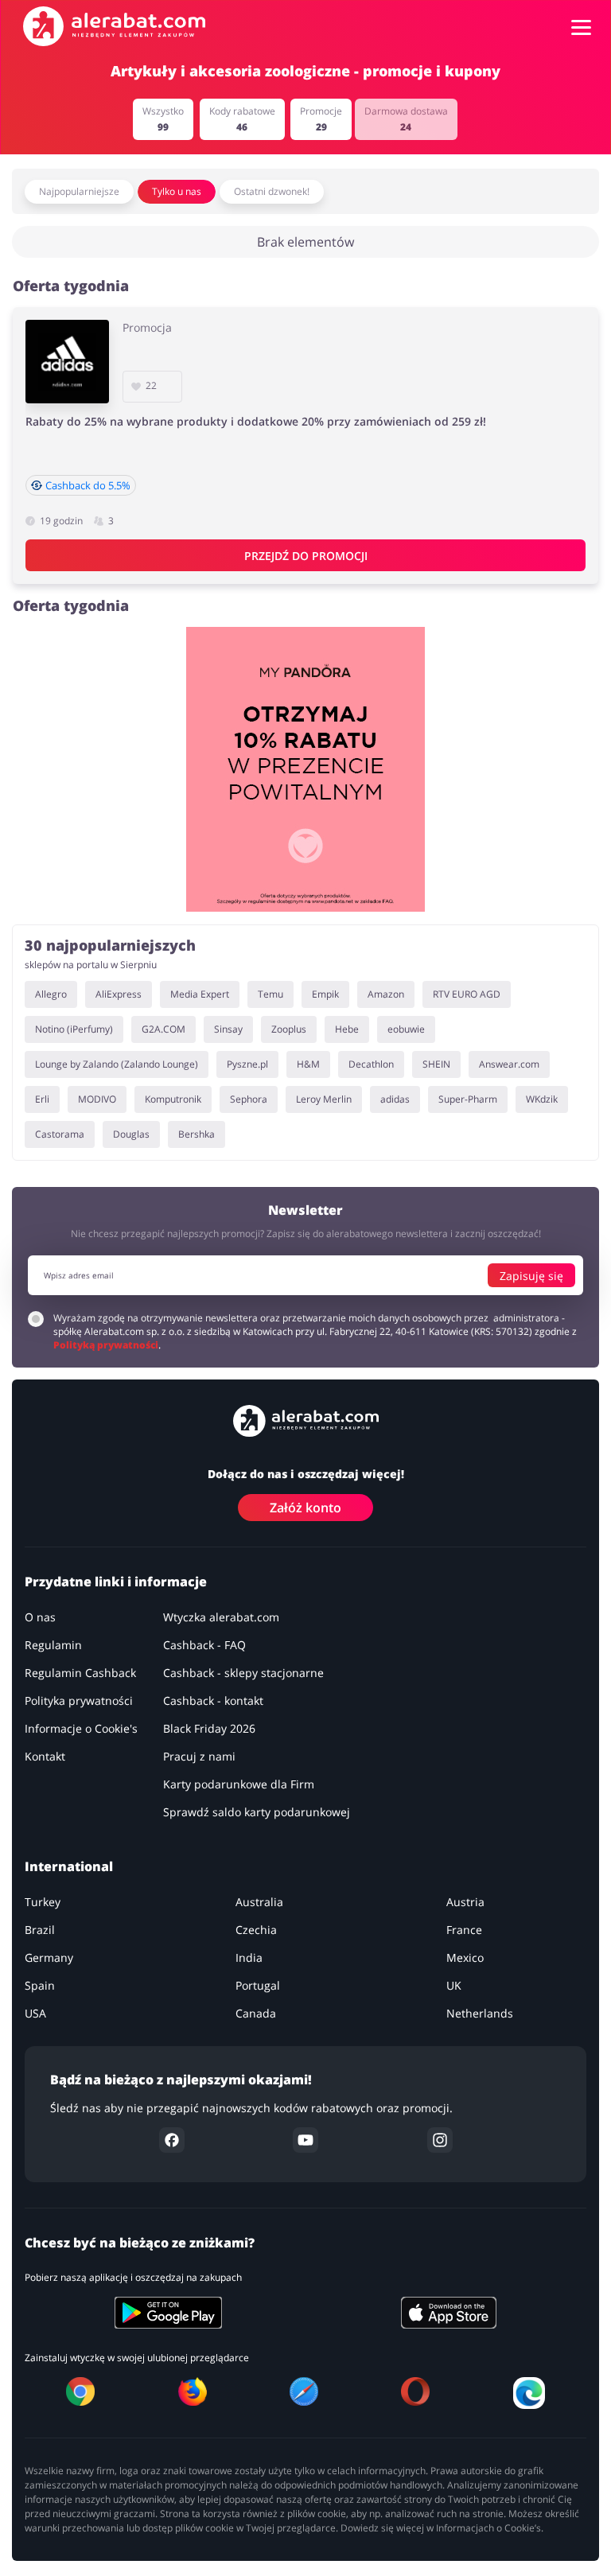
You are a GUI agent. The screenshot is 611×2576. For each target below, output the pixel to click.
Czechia (256, 1930)
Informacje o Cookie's (81, 1729)
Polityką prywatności (106, 1346)
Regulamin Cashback (80, 1673)
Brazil (40, 1930)
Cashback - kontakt (213, 1701)
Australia (259, 1903)
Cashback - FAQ (204, 1646)
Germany (49, 1958)
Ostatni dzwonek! (272, 191)
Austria (465, 1903)
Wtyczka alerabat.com (221, 1618)
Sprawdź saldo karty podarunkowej (257, 1813)
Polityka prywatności (79, 1701)
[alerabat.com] (114, 26)
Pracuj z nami (199, 1757)
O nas (40, 1618)
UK (454, 1986)
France (464, 1930)
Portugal (258, 1986)
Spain (40, 1986)
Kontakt (45, 1757)
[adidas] (67, 362)
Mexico (465, 1958)
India (249, 1958)
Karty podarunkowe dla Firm (239, 1785)
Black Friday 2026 (209, 1729)
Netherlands (480, 2014)
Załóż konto (305, 1508)
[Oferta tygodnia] (305, 769)
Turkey (43, 1903)
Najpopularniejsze (79, 191)
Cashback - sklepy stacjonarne (243, 1673)
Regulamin (53, 1646)
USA (35, 2014)
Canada (256, 2014)
